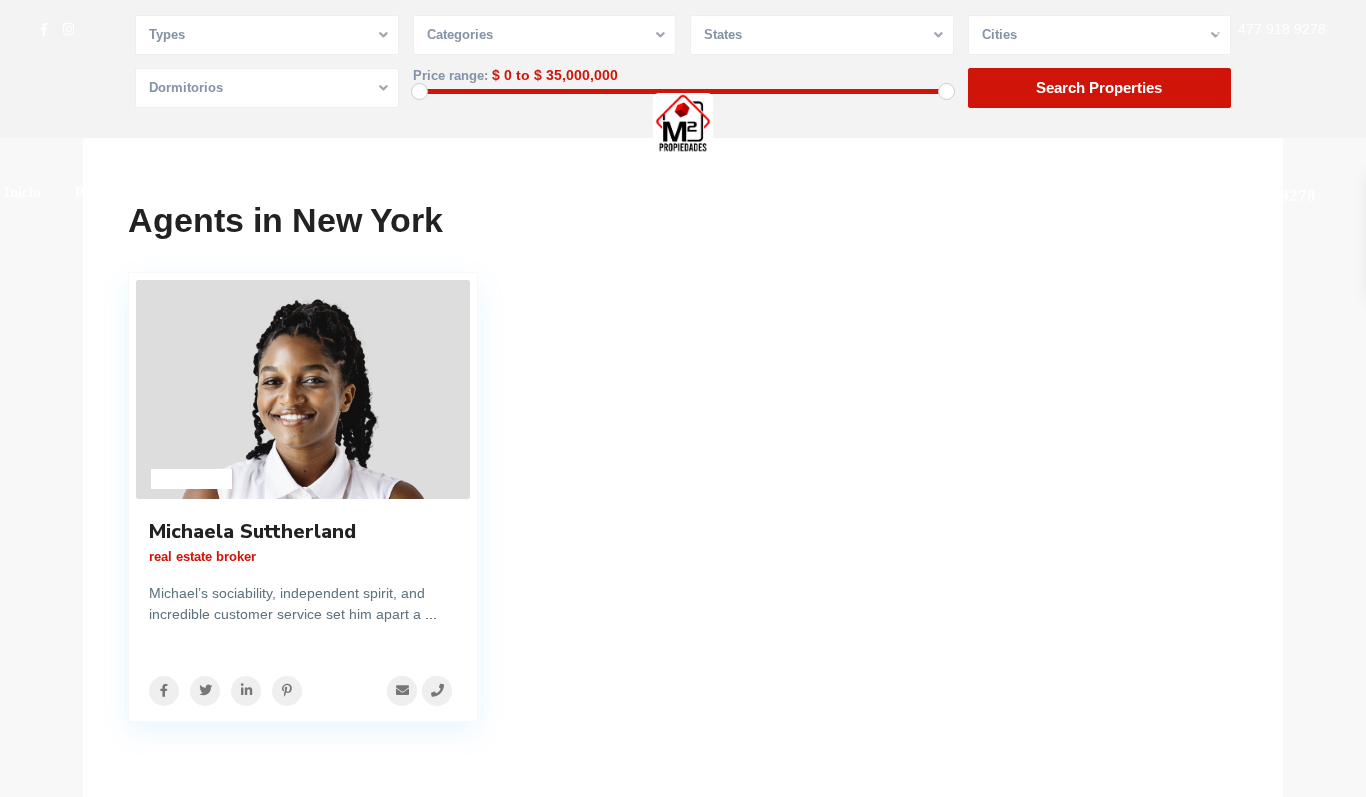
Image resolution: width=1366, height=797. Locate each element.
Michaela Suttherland (252, 531)
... (431, 614)
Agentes (215, 192)
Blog (290, 192)
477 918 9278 (1282, 29)
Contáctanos (380, 192)
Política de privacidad (526, 192)
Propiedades (115, 192)
